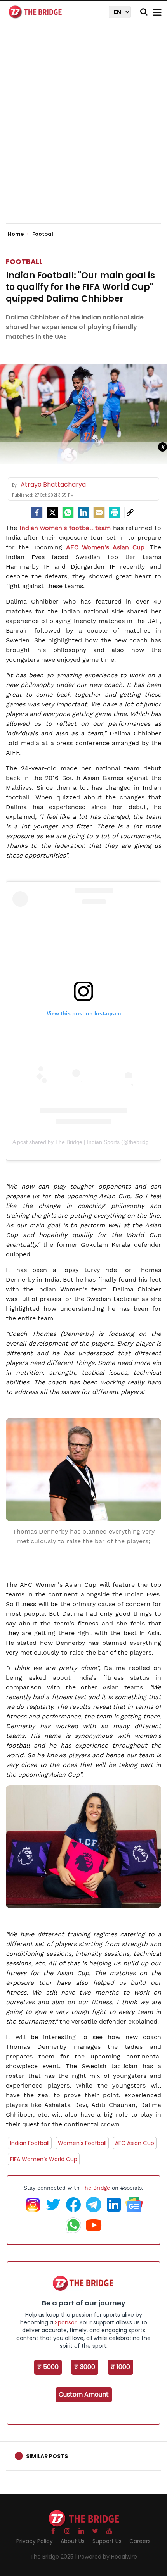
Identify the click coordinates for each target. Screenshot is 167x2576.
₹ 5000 (48, 2367)
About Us (73, 2541)
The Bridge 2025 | (54, 2557)
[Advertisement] (83, 130)
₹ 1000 (120, 2367)
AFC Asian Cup (135, 2143)
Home (16, 234)
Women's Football (82, 2143)
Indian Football (30, 2143)
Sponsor (66, 2322)
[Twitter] (52, 512)
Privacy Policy (35, 2541)
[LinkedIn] (83, 512)
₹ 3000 (85, 2367)
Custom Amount (84, 2394)
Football (24, 261)
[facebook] (37, 512)
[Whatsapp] (68, 512)
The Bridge (96, 2188)
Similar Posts (47, 2456)
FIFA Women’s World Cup (44, 2159)
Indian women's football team (65, 528)
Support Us (107, 2541)
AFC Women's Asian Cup (105, 547)
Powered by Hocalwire (108, 2557)
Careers (140, 2541)
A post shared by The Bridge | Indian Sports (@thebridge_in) (87, 1142)
